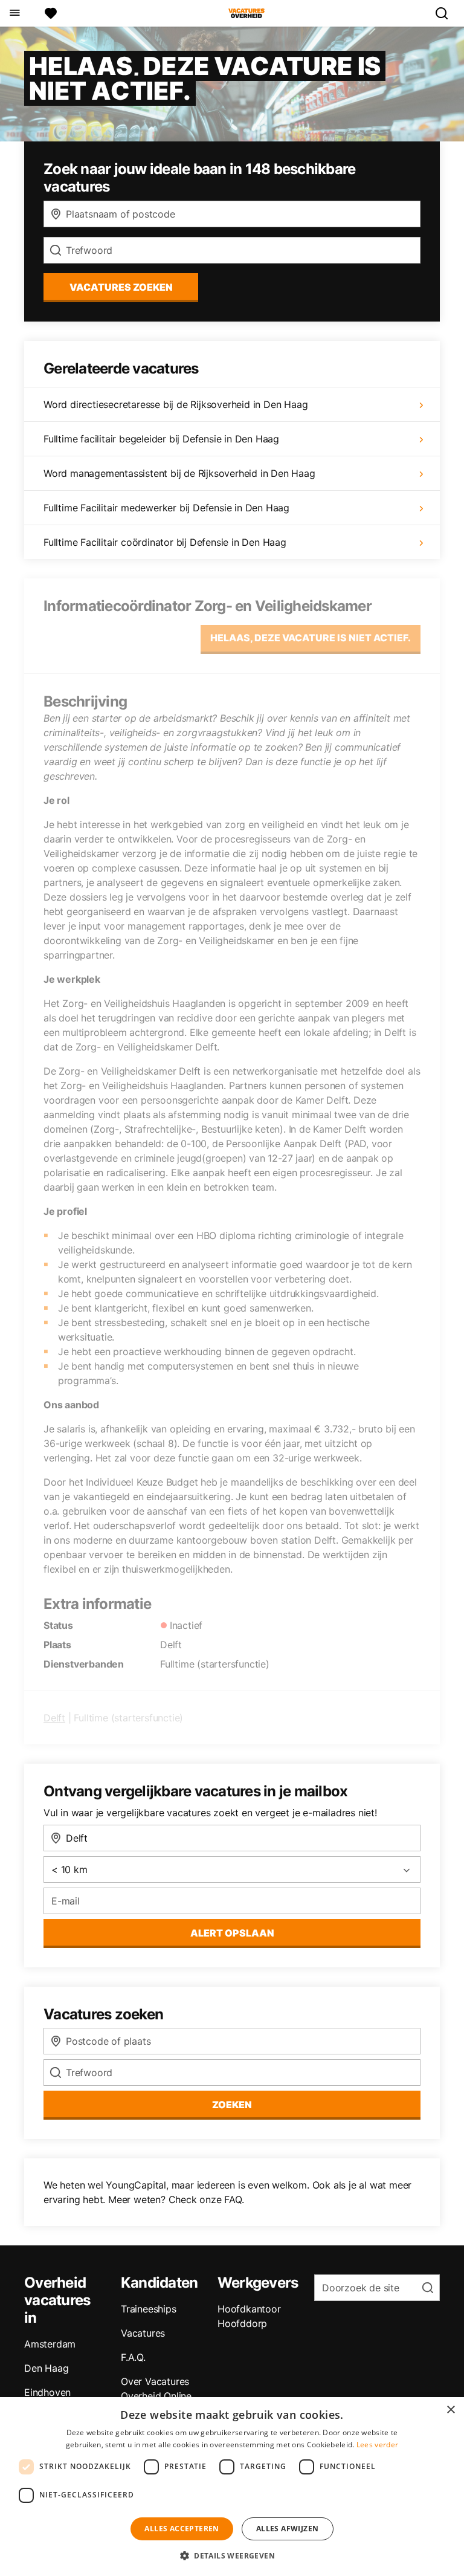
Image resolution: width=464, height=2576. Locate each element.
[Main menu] (14, 13)
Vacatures (143, 2333)
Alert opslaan (232, 1933)
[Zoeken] (446, 13)
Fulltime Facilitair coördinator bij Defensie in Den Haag (165, 542)
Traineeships (149, 2309)
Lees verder (377, 2445)
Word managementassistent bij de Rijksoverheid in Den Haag (179, 473)
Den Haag (46, 2368)
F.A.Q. (133, 2357)
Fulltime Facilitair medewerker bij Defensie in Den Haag (166, 508)
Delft (54, 1718)
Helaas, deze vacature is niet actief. (311, 638)
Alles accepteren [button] (182, 2529)
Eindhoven (47, 2392)
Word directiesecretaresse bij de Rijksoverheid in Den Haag (176, 404)
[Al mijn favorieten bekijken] (51, 13)
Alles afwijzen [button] (288, 2529)
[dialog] (232, 2487)
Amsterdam (50, 2344)
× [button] (450, 2410)
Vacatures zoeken (121, 287)
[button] (232, 2555)
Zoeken (232, 2105)
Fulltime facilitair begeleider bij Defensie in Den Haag (161, 439)
